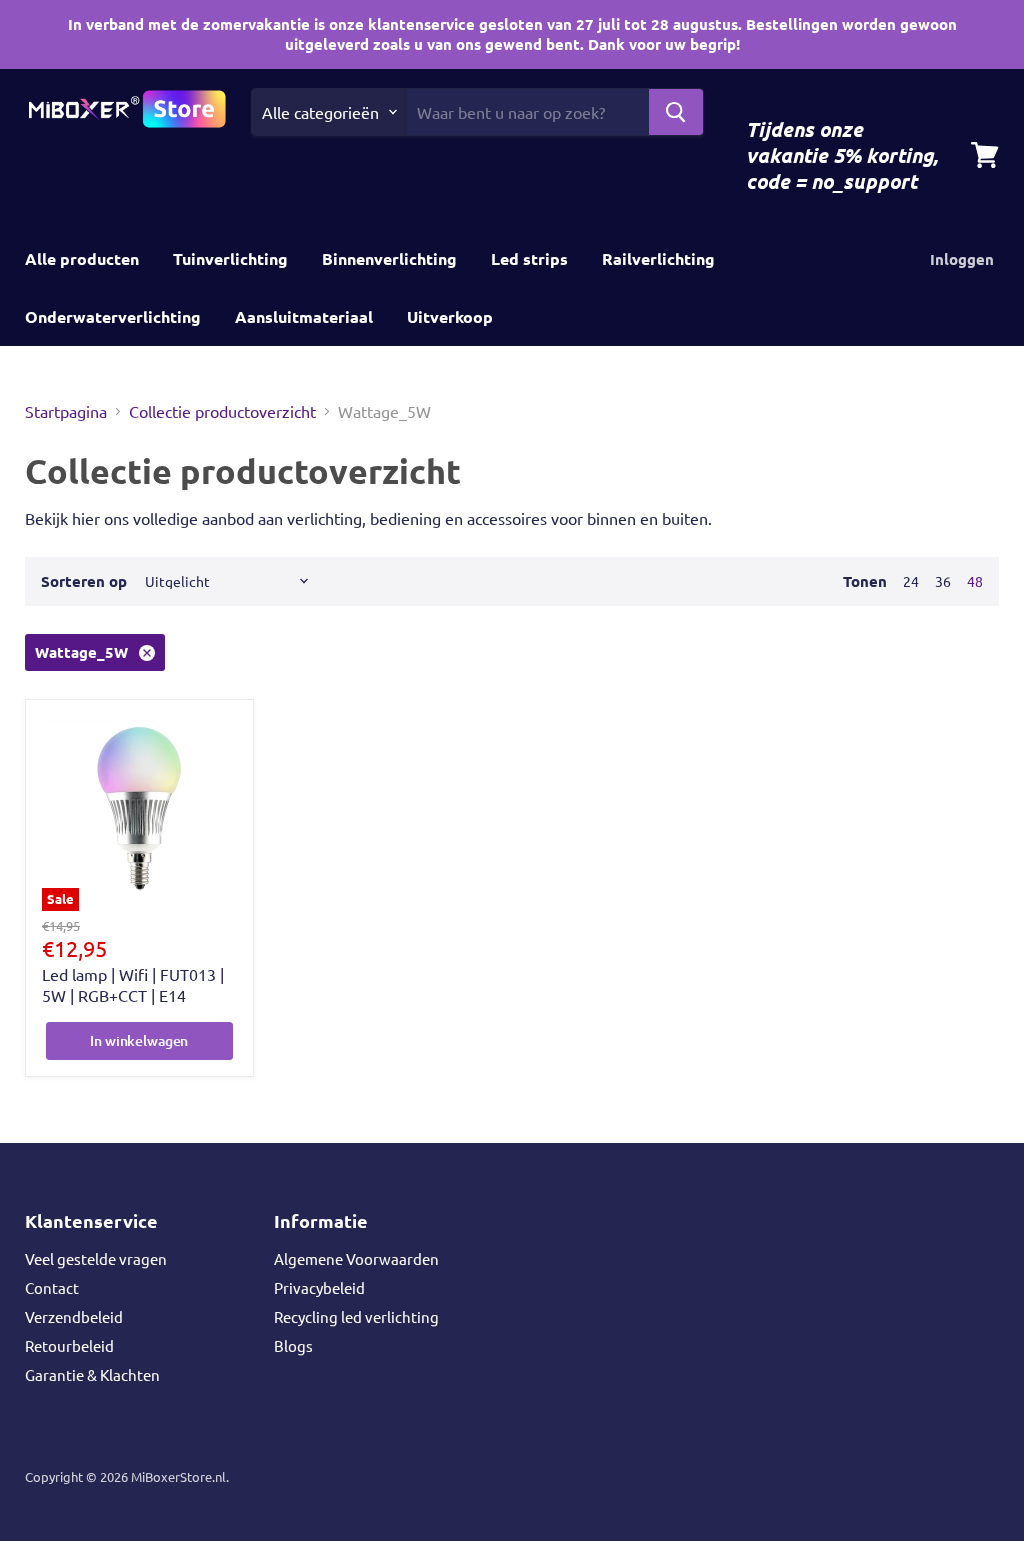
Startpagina (66, 411)
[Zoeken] (676, 112)
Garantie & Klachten (92, 1374)
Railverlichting (658, 258)
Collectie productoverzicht (222, 411)
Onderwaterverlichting (113, 316)
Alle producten (82, 258)
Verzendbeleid (74, 1316)
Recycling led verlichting (356, 1316)
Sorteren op (84, 581)
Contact (52, 1287)
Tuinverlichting (230, 258)
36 (943, 581)
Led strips (529, 258)
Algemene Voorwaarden (356, 1258)
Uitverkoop (450, 316)
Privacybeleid (319, 1287)
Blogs (293, 1345)
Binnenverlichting (389, 258)
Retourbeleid (69, 1345)
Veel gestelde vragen (96, 1258)
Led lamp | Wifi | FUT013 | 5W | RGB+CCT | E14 (133, 984)
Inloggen (962, 259)
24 (911, 581)
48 (975, 581)
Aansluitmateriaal (304, 316)
